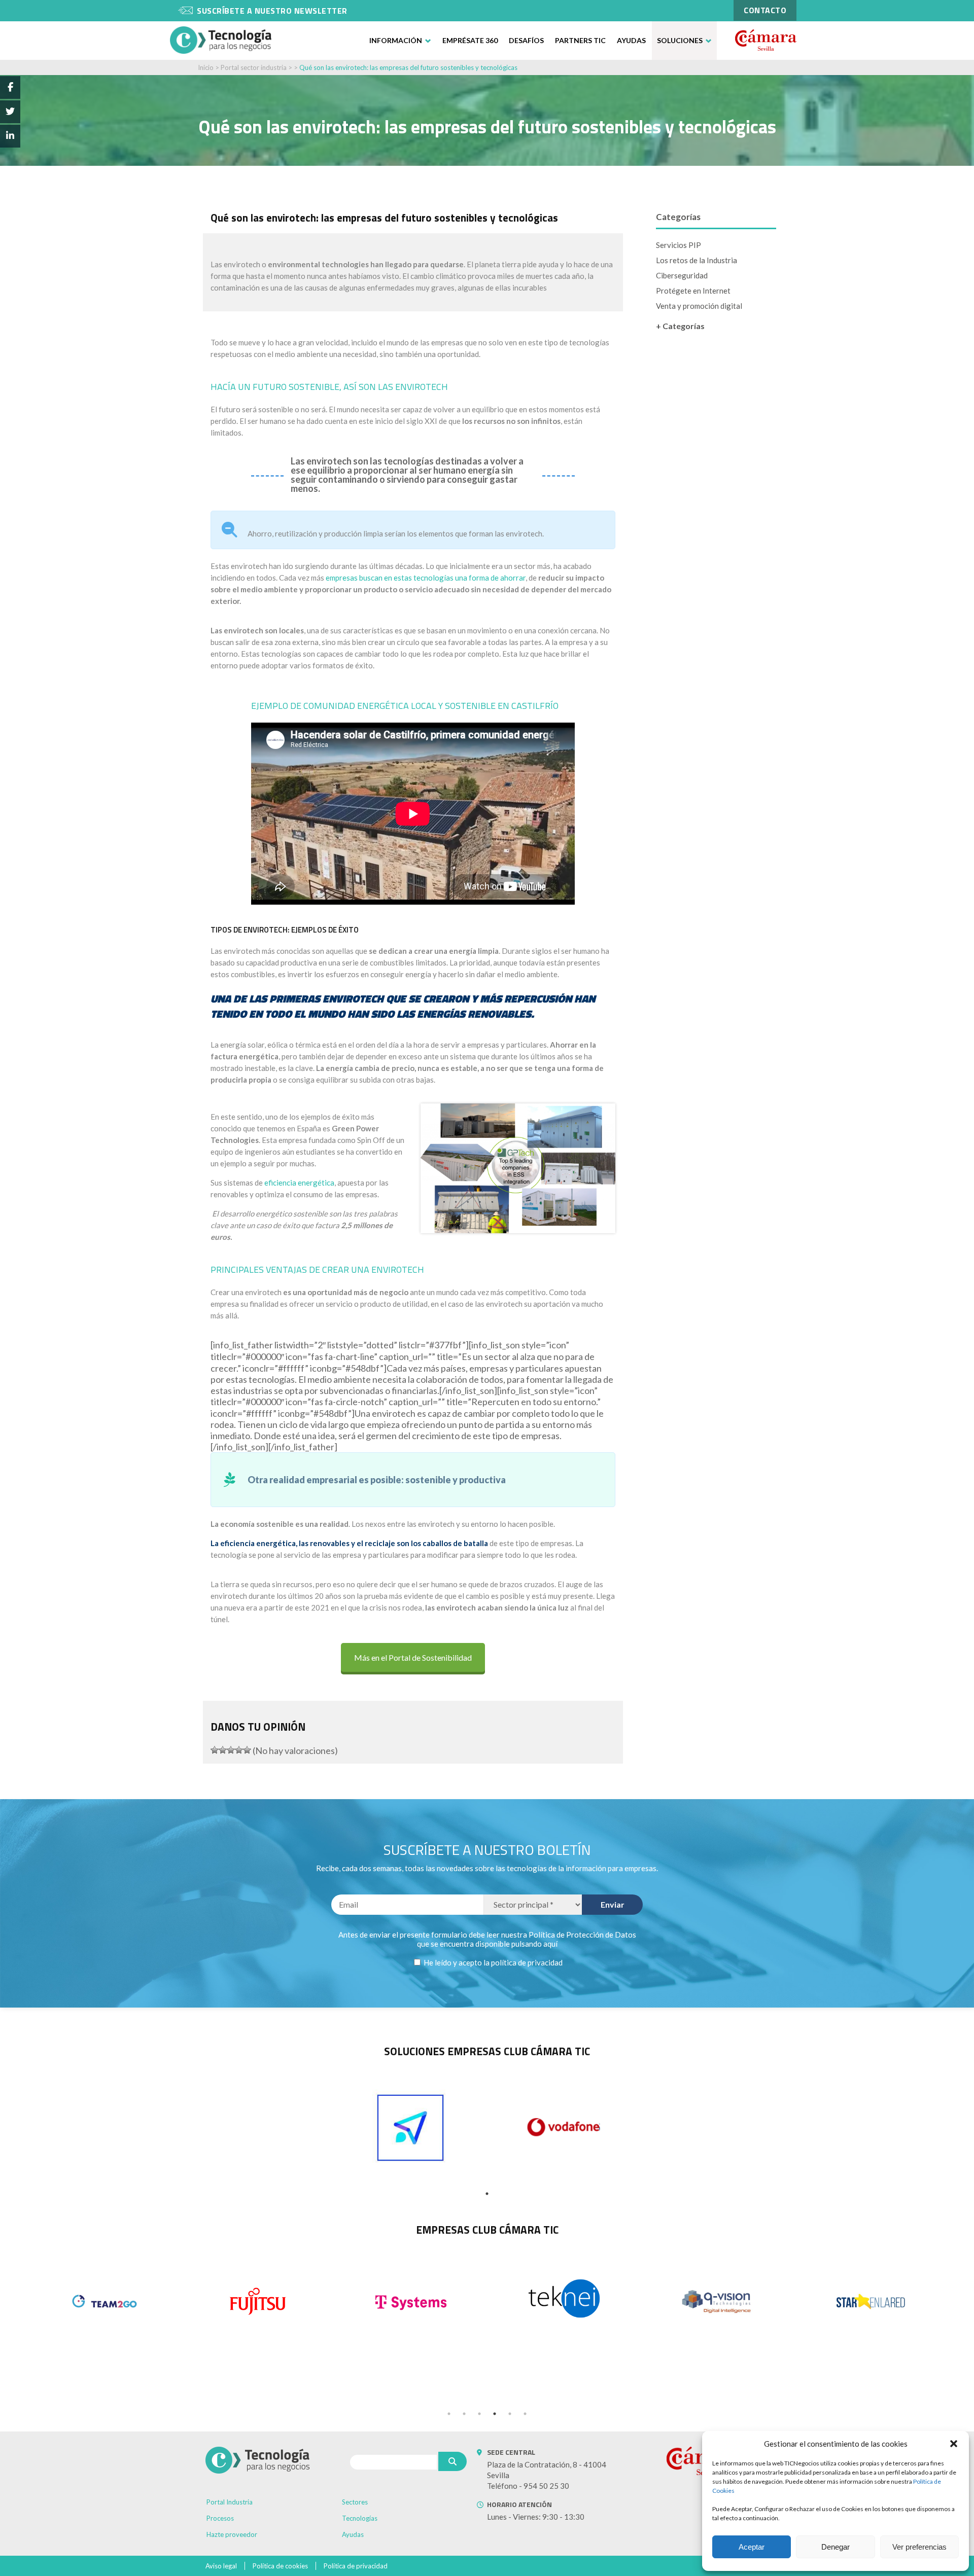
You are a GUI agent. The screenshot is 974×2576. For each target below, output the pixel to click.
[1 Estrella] (215, 1750)
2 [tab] (464, 2414)
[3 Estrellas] (231, 1750)
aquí (550, 1944)
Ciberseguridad (682, 275)
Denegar (836, 2547)
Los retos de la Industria (697, 260)
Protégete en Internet (693, 291)
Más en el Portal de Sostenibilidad (413, 1657)
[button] (954, 2444)
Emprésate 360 (470, 40)
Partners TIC (580, 40)
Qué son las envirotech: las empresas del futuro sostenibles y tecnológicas (408, 67)
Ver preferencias (919, 2547)
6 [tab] (525, 2414)
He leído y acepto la (492, 1962)
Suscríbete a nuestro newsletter (272, 11)
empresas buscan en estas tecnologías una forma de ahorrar (426, 578)
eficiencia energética (299, 1183)
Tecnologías (360, 2518)
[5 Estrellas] (247, 1750)
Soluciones (680, 40)
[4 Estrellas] (239, 1750)
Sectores (355, 2502)
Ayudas (631, 40)
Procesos (220, 2518)
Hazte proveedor (232, 2534)
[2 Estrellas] (223, 1750)
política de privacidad (527, 1962)
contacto (765, 10)
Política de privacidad (356, 2566)
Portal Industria (230, 2502)
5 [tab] (510, 2414)
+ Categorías (680, 326)
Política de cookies (280, 2566)
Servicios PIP (679, 245)
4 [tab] (495, 2414)
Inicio (206, 67)
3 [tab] (479, 2414)
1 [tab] (487, 2194)
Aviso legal (221, 2566)
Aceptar (752, 2547)
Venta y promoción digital (699, 306)
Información (396, 40)
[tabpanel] (410, 2128)
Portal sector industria (254, 67)
